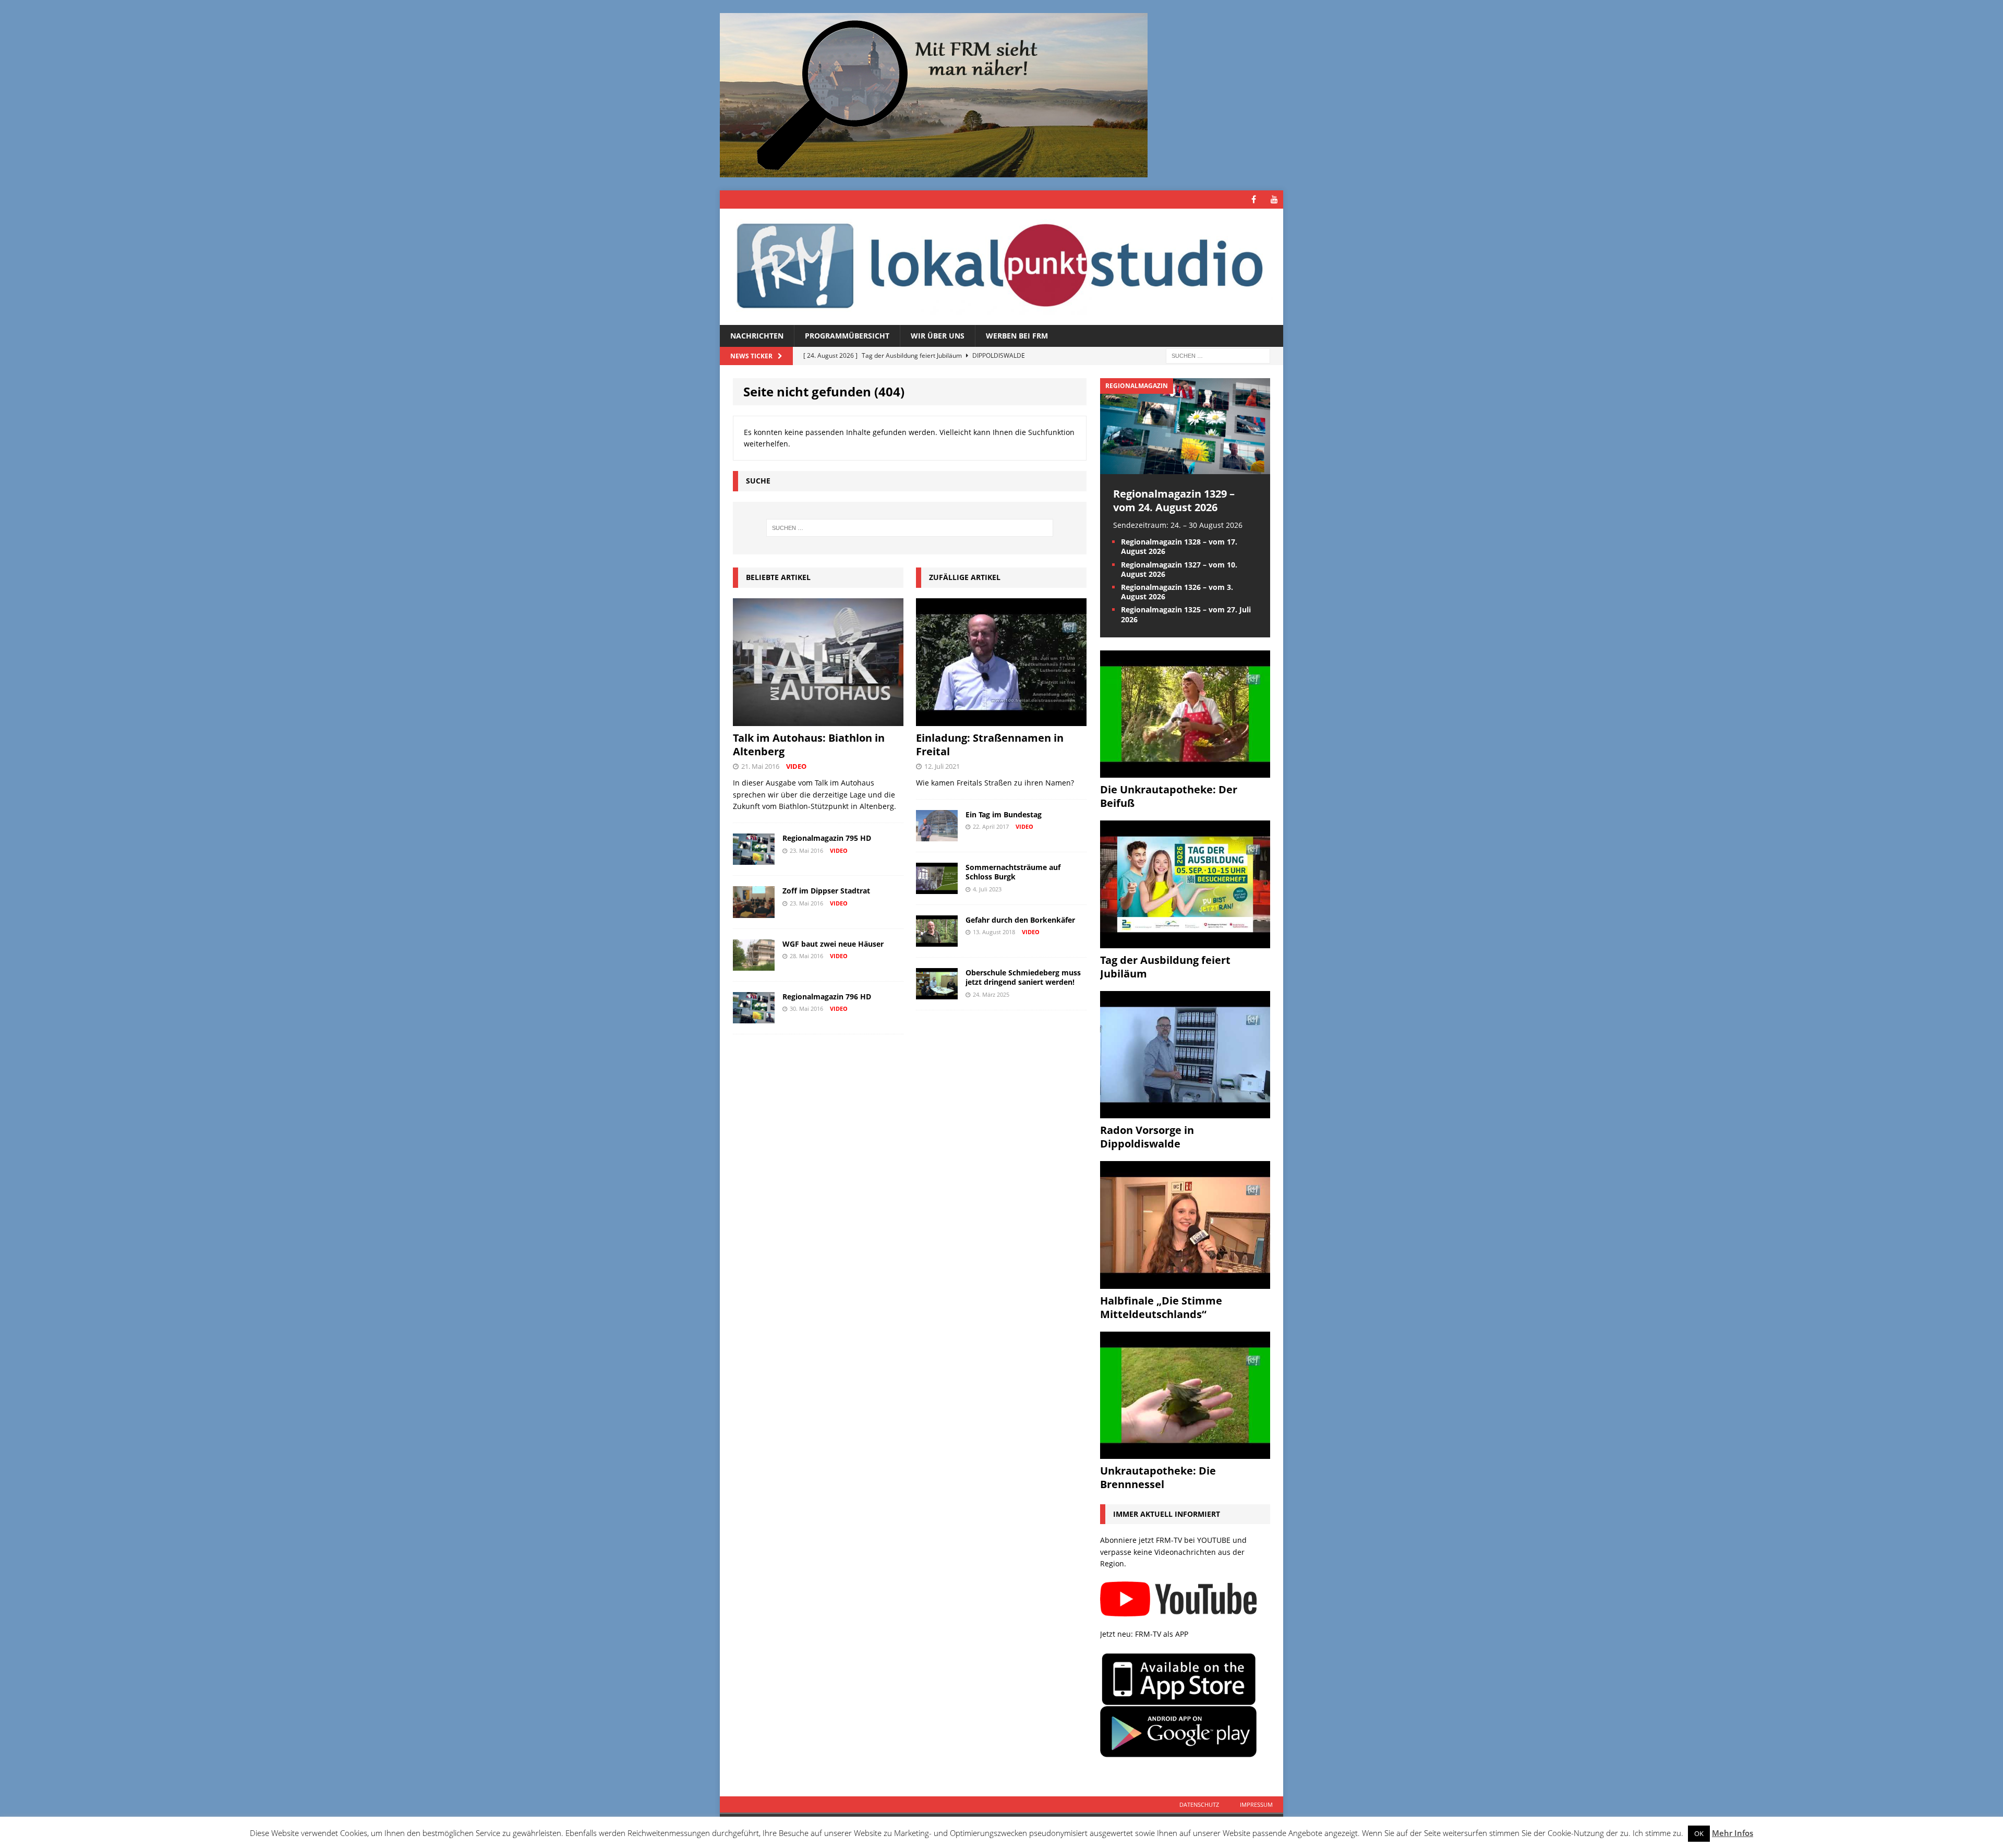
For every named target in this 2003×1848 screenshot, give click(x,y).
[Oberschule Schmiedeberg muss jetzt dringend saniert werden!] (937, 993)
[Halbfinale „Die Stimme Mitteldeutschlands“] (1185, 1282)
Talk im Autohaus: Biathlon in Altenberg (809, 745)
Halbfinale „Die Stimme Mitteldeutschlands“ (1161, 1307)
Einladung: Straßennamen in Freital (990, 745)
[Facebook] (1254, 200)
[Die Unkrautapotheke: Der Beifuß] (1185, 772)
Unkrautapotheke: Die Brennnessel (1158, 1477)
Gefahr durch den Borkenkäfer (1020, 920)
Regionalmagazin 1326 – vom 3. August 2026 (1177, 592)
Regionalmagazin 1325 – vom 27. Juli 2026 (1186, 614)
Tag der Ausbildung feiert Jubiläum (1165, 967)
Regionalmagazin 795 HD (827, 838)
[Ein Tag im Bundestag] (937, 835)
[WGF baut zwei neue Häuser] (754, 964)
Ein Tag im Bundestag (1004, 814)
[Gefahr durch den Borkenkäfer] (937, 941)
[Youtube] (1274, 200)
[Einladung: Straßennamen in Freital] (1001, 720)
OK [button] (1699, 1833)
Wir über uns (938, 336)
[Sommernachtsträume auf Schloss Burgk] (937, 888)
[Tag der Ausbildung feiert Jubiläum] (1185, 942)
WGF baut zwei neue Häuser (833, 944)
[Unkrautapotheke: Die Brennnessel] (1185, 1453)
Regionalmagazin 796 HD (827, 997)
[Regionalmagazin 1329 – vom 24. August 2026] (1185, 468)
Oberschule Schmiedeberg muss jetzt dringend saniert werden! (1023, 977)
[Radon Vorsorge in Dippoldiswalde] (1185, 1112)
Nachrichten (757, 336)
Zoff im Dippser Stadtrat (826, 891)
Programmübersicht (847, 336)
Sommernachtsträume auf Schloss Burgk (1013, 872)
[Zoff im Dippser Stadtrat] (754, 911)
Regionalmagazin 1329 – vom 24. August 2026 (1174, 500)
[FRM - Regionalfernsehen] (1001, 267)
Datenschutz (1199, 1804)
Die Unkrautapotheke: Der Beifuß (1169, 796)
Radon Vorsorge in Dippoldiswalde (1147, 1137)
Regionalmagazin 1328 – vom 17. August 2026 (1179, 546)
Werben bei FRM (1017, 336)
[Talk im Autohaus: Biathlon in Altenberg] (818, 720)
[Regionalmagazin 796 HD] (754, 1017)
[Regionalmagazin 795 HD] (754, 859)
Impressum (1256, 1804)
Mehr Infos (1733, 1833)
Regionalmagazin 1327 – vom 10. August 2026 (1179, 569)
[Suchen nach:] (1218, 355)
